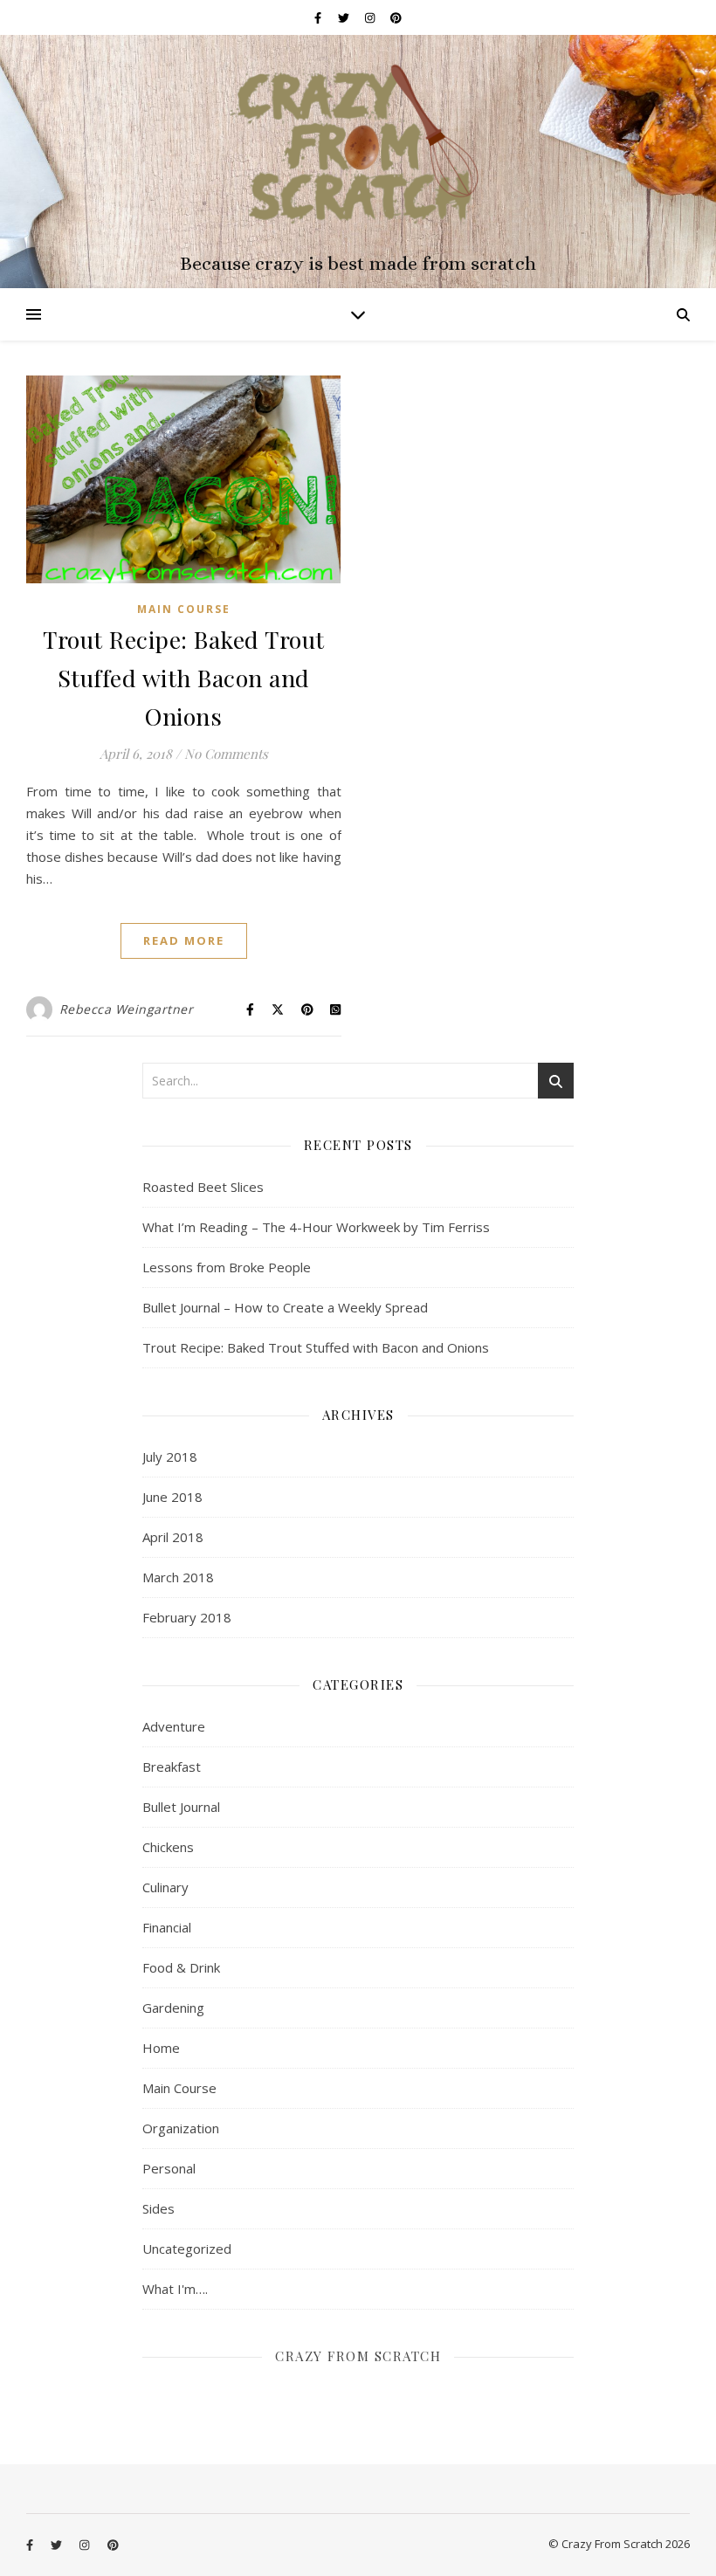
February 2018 (187, 1617)
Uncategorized (187, 2249)
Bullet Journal (181, 1807)
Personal (169, 2168)
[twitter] (345, 17)
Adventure (174, 1726)
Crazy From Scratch (358, 2356)
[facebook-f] (319, 17)
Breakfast (172, 1767)
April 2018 (173, 1537)
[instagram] (371, 17)
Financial (167, 1927)
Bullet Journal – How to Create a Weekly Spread (285, 1307)
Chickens (168, 1847)
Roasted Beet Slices (203, 1187)
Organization (181, 2128)
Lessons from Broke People (227, 1267)
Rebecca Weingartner (127, 1009)
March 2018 (178, 1577)
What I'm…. (175, 2289)
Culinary (165, 1887)
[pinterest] (396, 17)
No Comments (226, 754)
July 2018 (170, 1457)
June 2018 (172, 1497)
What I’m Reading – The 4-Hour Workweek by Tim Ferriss (316, 1227)
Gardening (173, 2008)
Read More (184, 940)
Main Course (184, 609)
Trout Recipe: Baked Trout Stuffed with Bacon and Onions (184, 678)
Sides (158, 2208)
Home (161, 2048)
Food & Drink (181, 1967)
